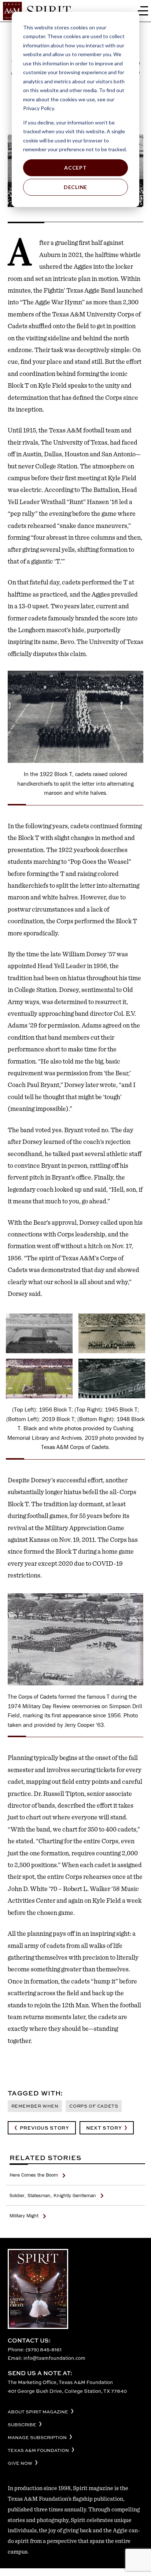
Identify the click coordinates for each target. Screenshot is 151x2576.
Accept (75, 168)
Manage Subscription (37, 2438)
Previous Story (45, 2128)
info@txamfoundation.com (54, 2358)
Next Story (104, 2128)
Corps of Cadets (94, 2106)
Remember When (35, 2106)
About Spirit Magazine (38, 2412)
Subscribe (22, 2425)
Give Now (20, 2463)
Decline (75, 187)
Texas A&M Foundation (38, 2451)
